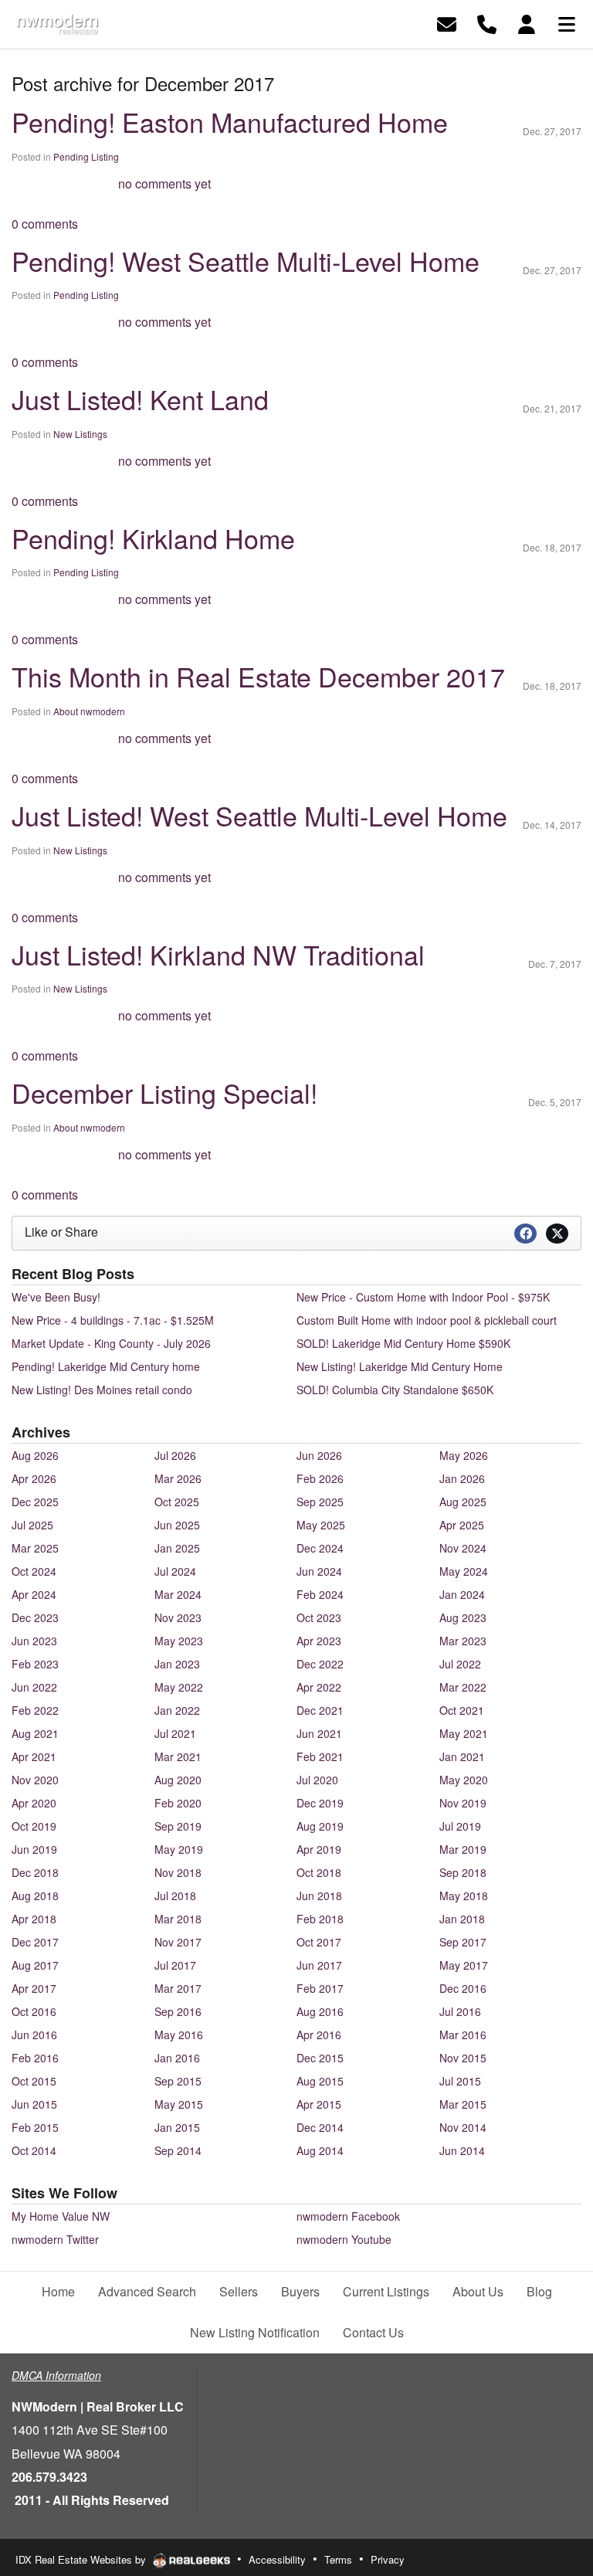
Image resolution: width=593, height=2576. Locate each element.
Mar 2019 (463, 1849)
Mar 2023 (463, 1641)
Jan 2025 (177, 1548)
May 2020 (464, 1780)
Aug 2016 (320, 2011)
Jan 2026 (462, 1478)
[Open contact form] (447, 23)
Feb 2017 (320, 1988)
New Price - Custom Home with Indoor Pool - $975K (423, 1297)
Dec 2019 (320, 1803)
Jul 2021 (175, 1733)
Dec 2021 (320, 1710)
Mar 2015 (463, 2104)
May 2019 (179, 1849)
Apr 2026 (34, 1478)
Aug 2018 (35, 1896)
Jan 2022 (177, 1710)
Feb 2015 (35, 2127)
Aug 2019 (320, 1826)
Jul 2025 (32, 1525)
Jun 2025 (177, 1525)
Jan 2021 (462, 1756)
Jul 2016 (460, 2011)
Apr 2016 (319, 2035)
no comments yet (164, 183)
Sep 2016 (178, 2011)
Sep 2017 (463, 1942)
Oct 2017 (319, 1942)
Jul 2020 (317, 1780)
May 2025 (321, 1525)
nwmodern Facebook (348, 2216)
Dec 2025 (35, 1502)
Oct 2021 (462, 1710)
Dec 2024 (320, 1548)
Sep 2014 (178, 2150)
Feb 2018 (320, 1919)
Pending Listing (86, 156)
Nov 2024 (463, 1548)
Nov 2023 (178, 1617)
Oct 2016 (34, 2011)
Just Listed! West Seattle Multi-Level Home (259, 815)
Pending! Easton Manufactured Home (230, 122)
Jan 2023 (177, 1664)
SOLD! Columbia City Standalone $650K (395, 1390)
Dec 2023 (35, 1617)
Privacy (388, 2559)
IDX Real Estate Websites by (82, 2559)
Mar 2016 (463, 2035)
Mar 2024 (178, 1594)
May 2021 (464, 1733)
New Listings (80, 434)
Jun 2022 (34, 1687)
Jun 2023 (34, 1641)
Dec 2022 (320, 1664)
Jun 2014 (462, 2150)
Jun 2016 (34, 2035)
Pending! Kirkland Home (153, 538)
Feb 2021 (320, 1756)
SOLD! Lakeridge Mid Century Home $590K (403, 1343)
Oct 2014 (34, 2150)
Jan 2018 (462, 1919)
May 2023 (179, 1641)
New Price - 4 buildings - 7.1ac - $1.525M (113, 1320)
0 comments (45, 224)
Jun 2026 (319, 1455)
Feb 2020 (178, 1803)
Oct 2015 (34, 2081)
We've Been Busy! (56, 1297)
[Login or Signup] (527, 23)
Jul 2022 (460, 1664)
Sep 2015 (178, 2081)
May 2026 (464, 1455)
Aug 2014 (320, 2150)
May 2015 (179, 2104)
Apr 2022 (319, 1687)
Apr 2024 (34, 1594)
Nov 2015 (463, 2058)
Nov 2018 (178, 1872)
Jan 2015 (177, 2127)
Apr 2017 (34, 1988)
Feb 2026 (320, 1478)
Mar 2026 (178, 1478)
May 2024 (464, 1571)
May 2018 (464, 1896)
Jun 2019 (34, 1849)
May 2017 (464, 1965)
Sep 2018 (463, 1872)
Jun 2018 (319, 1896)
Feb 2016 (35, 2058)
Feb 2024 (320, 1594)
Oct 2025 (177, 1502)
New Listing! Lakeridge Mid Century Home (400, 1366)
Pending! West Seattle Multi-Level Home (246, 261)
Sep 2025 (320, 1502)
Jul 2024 (175, 1571)
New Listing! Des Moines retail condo (102, 1390)
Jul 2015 (460, 2081)
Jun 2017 (319, 1965)
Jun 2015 (34, 2104)
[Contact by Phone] (487, 23)
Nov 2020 (35, 1780)
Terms (338, 2559)
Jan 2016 (177, 2058)
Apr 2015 (319, 2104)
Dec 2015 (320, 2058)
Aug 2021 (35, 1733)
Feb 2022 (35, 1710)
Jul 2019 (460, 1826)
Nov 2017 (178, 1942)
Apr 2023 (319, 1641)
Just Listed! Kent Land (140, 399)
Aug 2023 (463, 1617)
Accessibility (277, 2559)
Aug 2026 (35, 1455)
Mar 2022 (463, 1687)
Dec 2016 (463, 1988)
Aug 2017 (35, 1965)
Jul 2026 (175, 1455)
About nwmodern (89, 711)
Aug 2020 (178, 1780)
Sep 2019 (178, 1826)
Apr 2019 (319, 1849)
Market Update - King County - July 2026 (111, 1343)
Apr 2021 (34, 1756)
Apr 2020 (34, 1803)
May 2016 (179, 2035)
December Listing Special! (164, 1093)
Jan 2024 (462, 1594)
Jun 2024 (319, 1571)
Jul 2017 (175, 1965)
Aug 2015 (320, 2081)
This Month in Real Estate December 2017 (258, 676)
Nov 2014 (463, 2127)
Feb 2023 (35, 1664)
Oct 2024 (34, 1571)
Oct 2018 (319, 1872)
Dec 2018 (35, 1872)
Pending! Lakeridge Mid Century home (106, 1366)
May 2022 (179, 1687)
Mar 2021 (178, 1756)
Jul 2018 (175, 1896)
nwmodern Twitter (55, 2239)
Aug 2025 (463, 1502)
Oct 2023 (319, 1617)
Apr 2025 (462, 1525)
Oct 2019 (34, 1826)
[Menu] (567, 23)
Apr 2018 (34, 1919)
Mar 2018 (178, 1919)
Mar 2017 (178, 1988)
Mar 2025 (35, 1548)
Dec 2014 (320, 2127)
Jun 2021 (319, 1733)
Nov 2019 (463, 1803)
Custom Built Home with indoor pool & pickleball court (427, 1320)
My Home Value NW (61, 2216)
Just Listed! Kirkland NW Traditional (218, 954)
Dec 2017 (35, 1942)
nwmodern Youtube (344, 2239)
